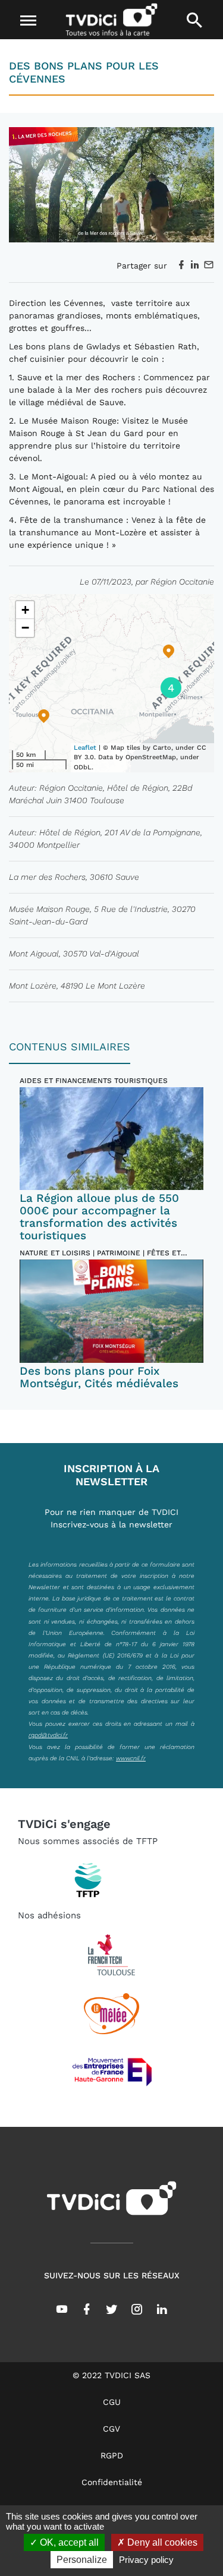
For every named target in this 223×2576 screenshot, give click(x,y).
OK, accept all (68, 2542)
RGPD (112, 2455)
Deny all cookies (161, 2542)
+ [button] (25, 610)
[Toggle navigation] (28, 21)
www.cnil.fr (131, 1758)
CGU (112, 2402)
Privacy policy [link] (146, 2560)
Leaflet (85, 748)
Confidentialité (112, 2482)
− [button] (25, 628)
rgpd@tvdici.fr (48, 1735)
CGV (111, 2429)
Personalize (82, 2560)
